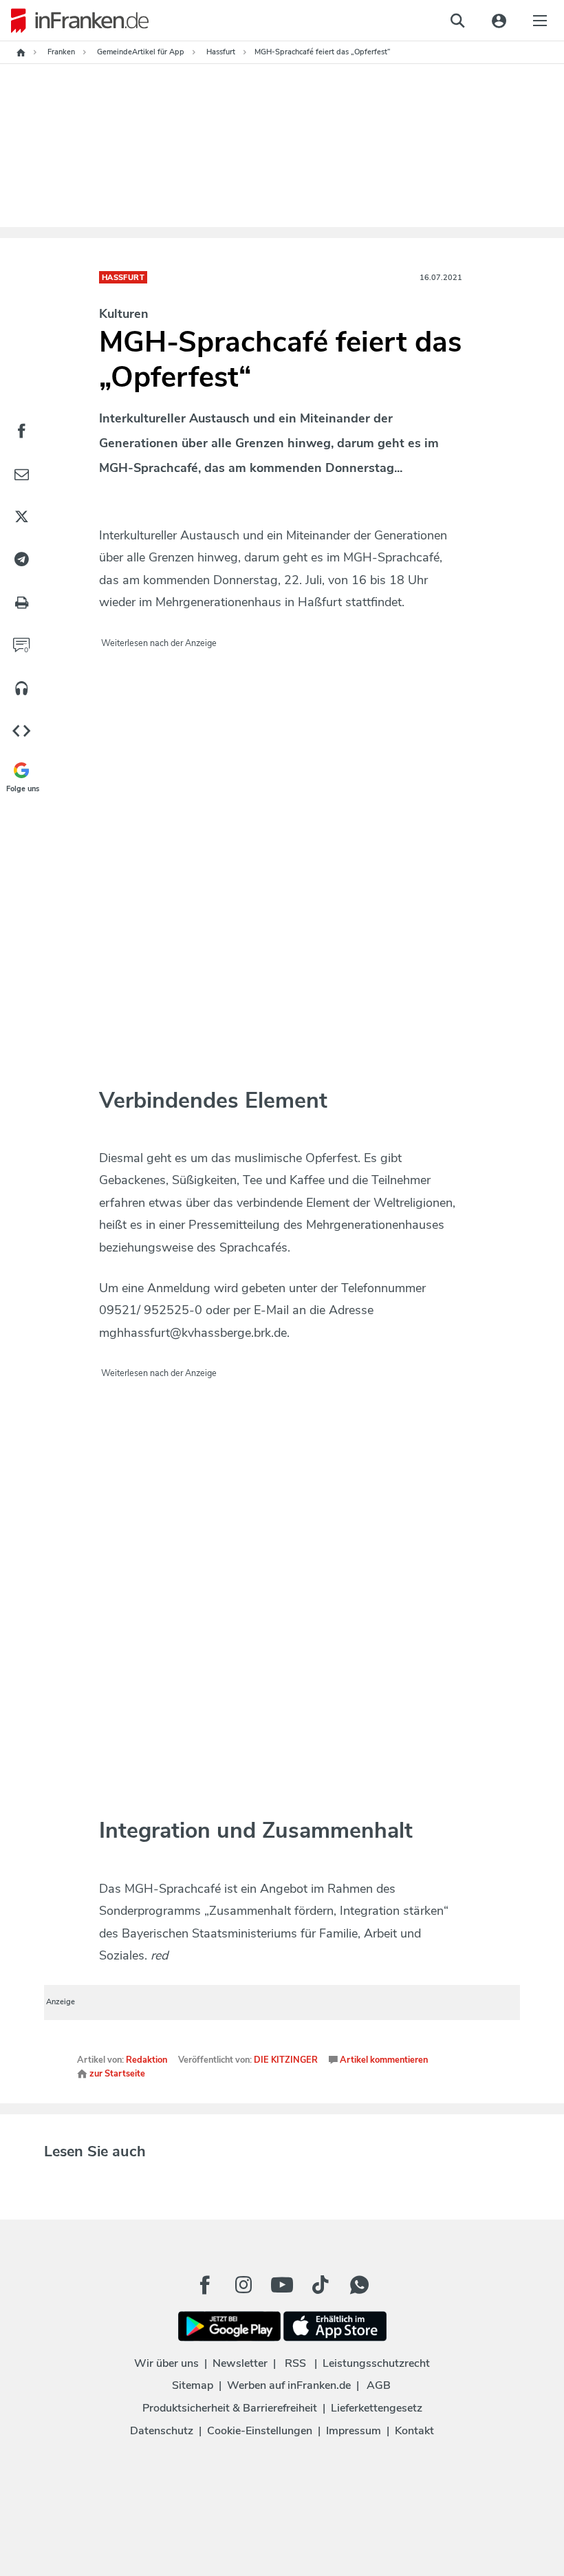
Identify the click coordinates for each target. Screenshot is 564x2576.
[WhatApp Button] (359, 2285)
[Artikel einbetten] (21, 732)
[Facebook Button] (205, 2285)
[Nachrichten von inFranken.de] (74, 21)
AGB (379, 2385)
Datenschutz (162, 2431)
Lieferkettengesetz (377, 2408)
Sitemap (193, 2385)
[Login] (499, 21)
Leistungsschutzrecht (376, 2363)
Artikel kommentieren (383, 2060)
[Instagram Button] (243, 2288)
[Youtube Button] (282, 2285)
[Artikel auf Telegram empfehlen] (21, 560)
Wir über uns (166, 2363)
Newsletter (240, 2363)
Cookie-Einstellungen (260, 2431)
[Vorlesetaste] (21, 689)
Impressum (354, 2431)
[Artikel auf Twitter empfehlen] (21, 517)
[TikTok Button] (321, 2285)
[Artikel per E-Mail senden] (21, 474)
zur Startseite (116, 2074)
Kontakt (414, 2431)
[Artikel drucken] (21, 603)
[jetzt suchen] (457, 21)
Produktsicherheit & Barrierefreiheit (230, 2408)
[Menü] (540, 21)
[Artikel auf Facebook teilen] (21, 431)
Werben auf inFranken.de (289, 2385)
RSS (295, 2363)
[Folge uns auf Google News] (21, 775)
